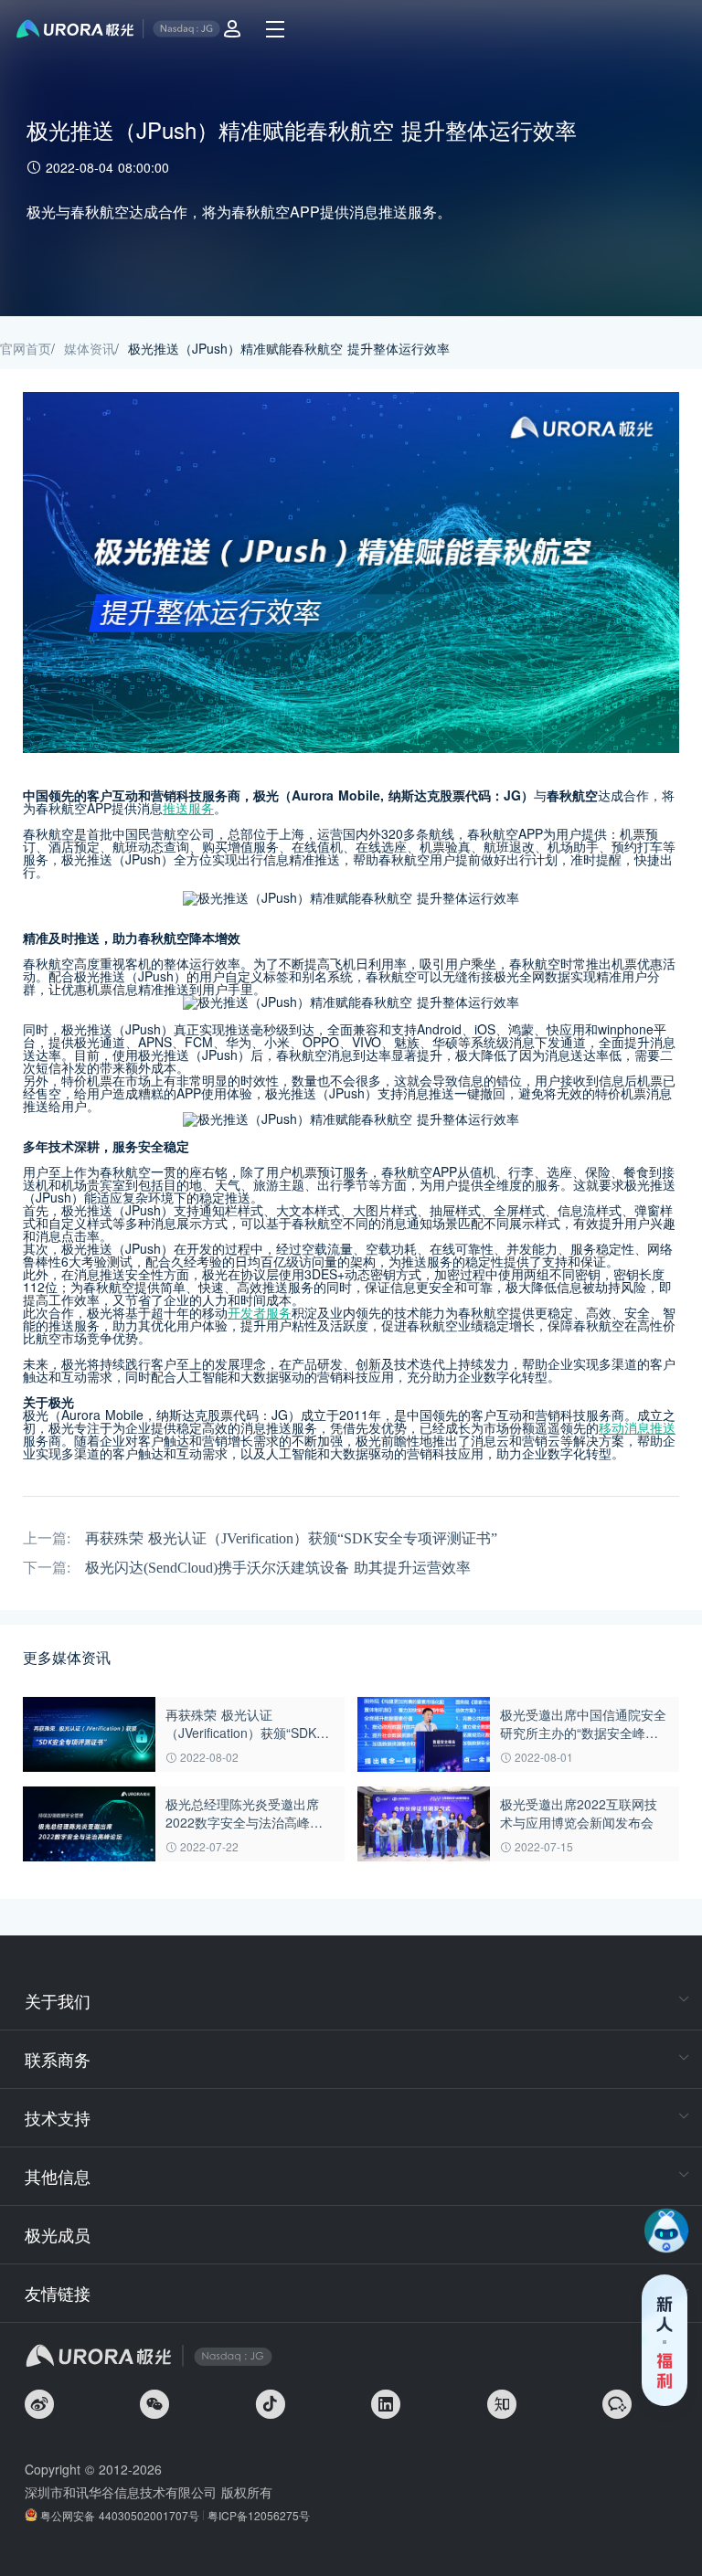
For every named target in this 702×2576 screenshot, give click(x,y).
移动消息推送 (637, 1427)
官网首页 (26, 348)
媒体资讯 (90, 348)
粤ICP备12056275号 (259, 2515)
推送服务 (188, 808)
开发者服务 (260, 1312)
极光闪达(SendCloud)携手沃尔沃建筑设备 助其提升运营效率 (278, 1568)
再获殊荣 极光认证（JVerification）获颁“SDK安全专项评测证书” (291, 1538)
